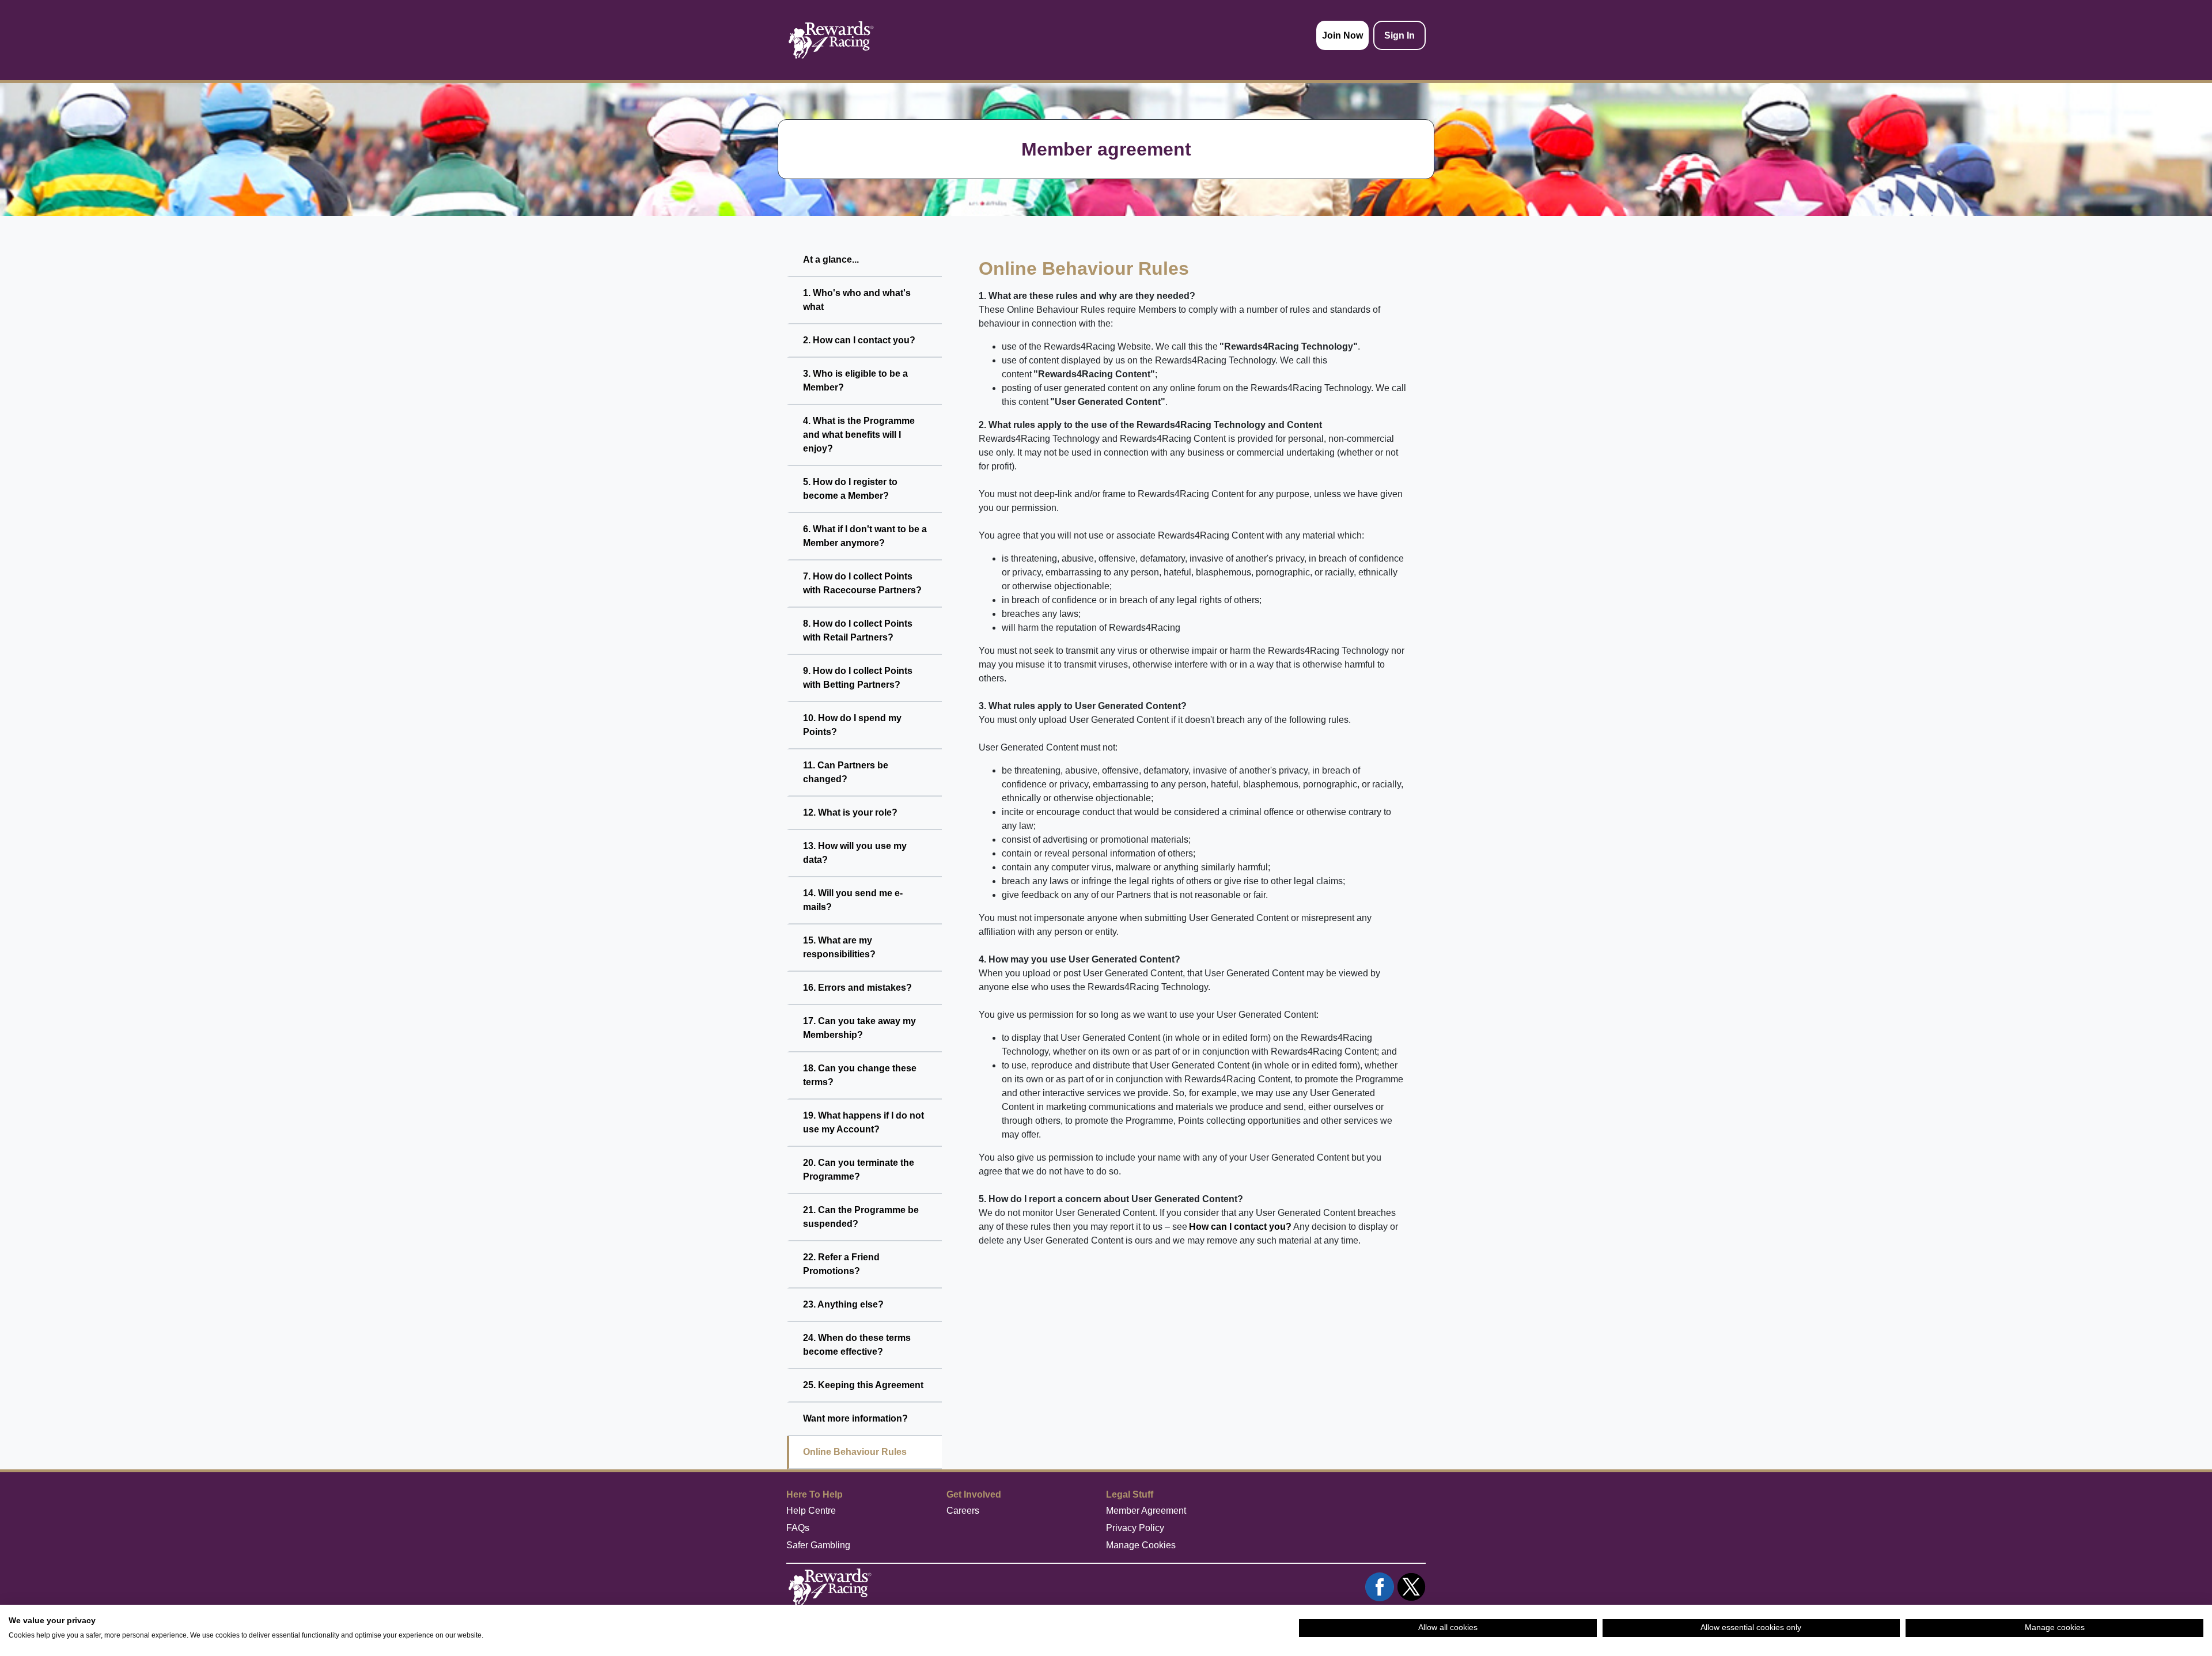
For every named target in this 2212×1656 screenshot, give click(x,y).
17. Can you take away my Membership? (859, 1028)
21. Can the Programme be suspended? (861, 1217)
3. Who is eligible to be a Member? (855, 380)
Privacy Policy (1135, 1528)
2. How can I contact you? (859, 340)
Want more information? (855, 1418)
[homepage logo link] (831, 40)
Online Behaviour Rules (855, 1452)
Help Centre (811, 1511)
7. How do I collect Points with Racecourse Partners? (862, 583)
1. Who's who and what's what (857, 300)
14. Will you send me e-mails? (853, 900)
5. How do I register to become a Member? (850, 489)
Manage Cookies (1141, 1545)
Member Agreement (1146, 1511)
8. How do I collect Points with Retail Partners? (858, 630)
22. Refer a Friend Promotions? (841, 1264)
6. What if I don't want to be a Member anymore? (865, 536)
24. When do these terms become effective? (857, 1345)
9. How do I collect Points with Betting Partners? (858, 678)
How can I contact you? (1240, 1227)
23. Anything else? (843, 1304)
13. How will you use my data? (855, 853)
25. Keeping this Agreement (863, 1385)
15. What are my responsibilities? (839, 947)
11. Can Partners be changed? (846, 772)
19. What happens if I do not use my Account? (863, 1122)
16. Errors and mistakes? (857, 988)
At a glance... (831, 259)
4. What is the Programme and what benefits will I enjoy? (859, 435)
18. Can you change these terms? (860, 1075)
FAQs (798, 1528)
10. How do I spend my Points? (852, 725)
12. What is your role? (850, 812)
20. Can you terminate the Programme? (859, 1170)
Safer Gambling (818, 1545)
